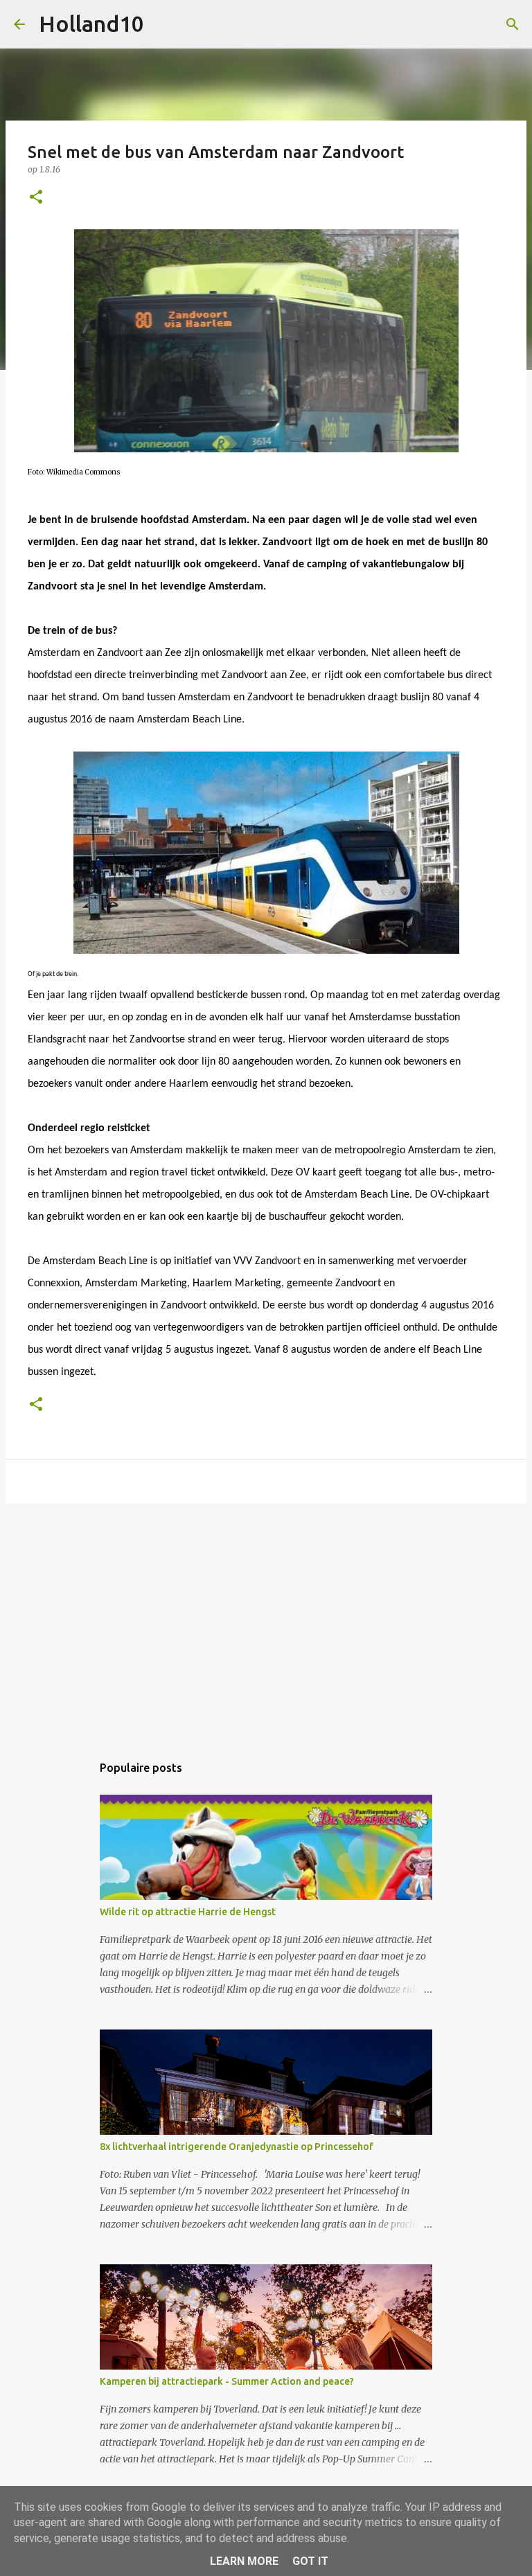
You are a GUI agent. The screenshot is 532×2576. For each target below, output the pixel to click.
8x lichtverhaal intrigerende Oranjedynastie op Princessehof (237, 2147)
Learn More (244, 2561)
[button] (36, 198)
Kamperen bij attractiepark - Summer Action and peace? (227, 2381)
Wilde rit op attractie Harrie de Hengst (188, 1912)
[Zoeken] (163, 24)
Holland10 (91, 24)
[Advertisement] (266, 1622)
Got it (310, 2561)
